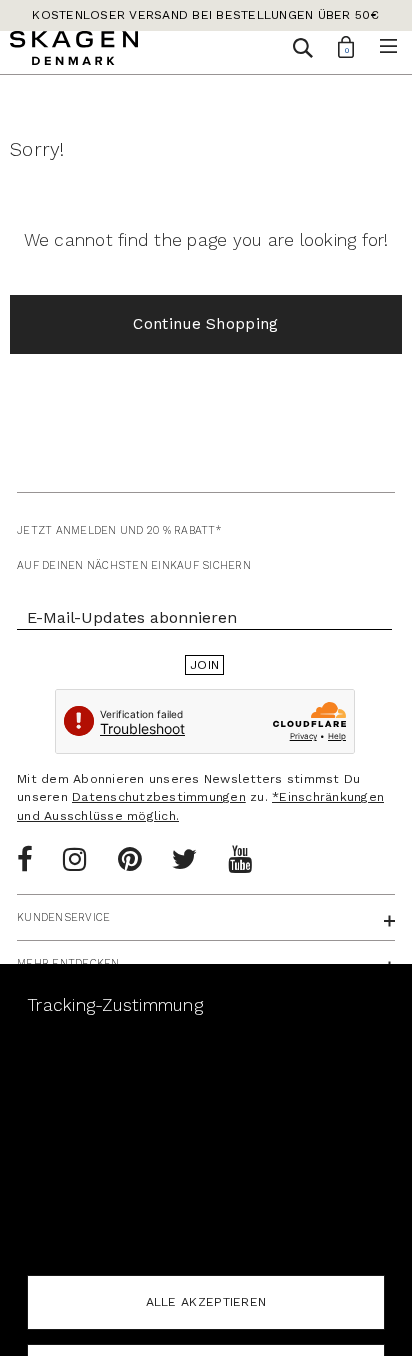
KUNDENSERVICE (63, 917)
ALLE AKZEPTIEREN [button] (206, 1302)
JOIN (204, 665)
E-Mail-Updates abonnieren (132, 617)
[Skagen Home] (74, 51)
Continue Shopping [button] (205, 324)
